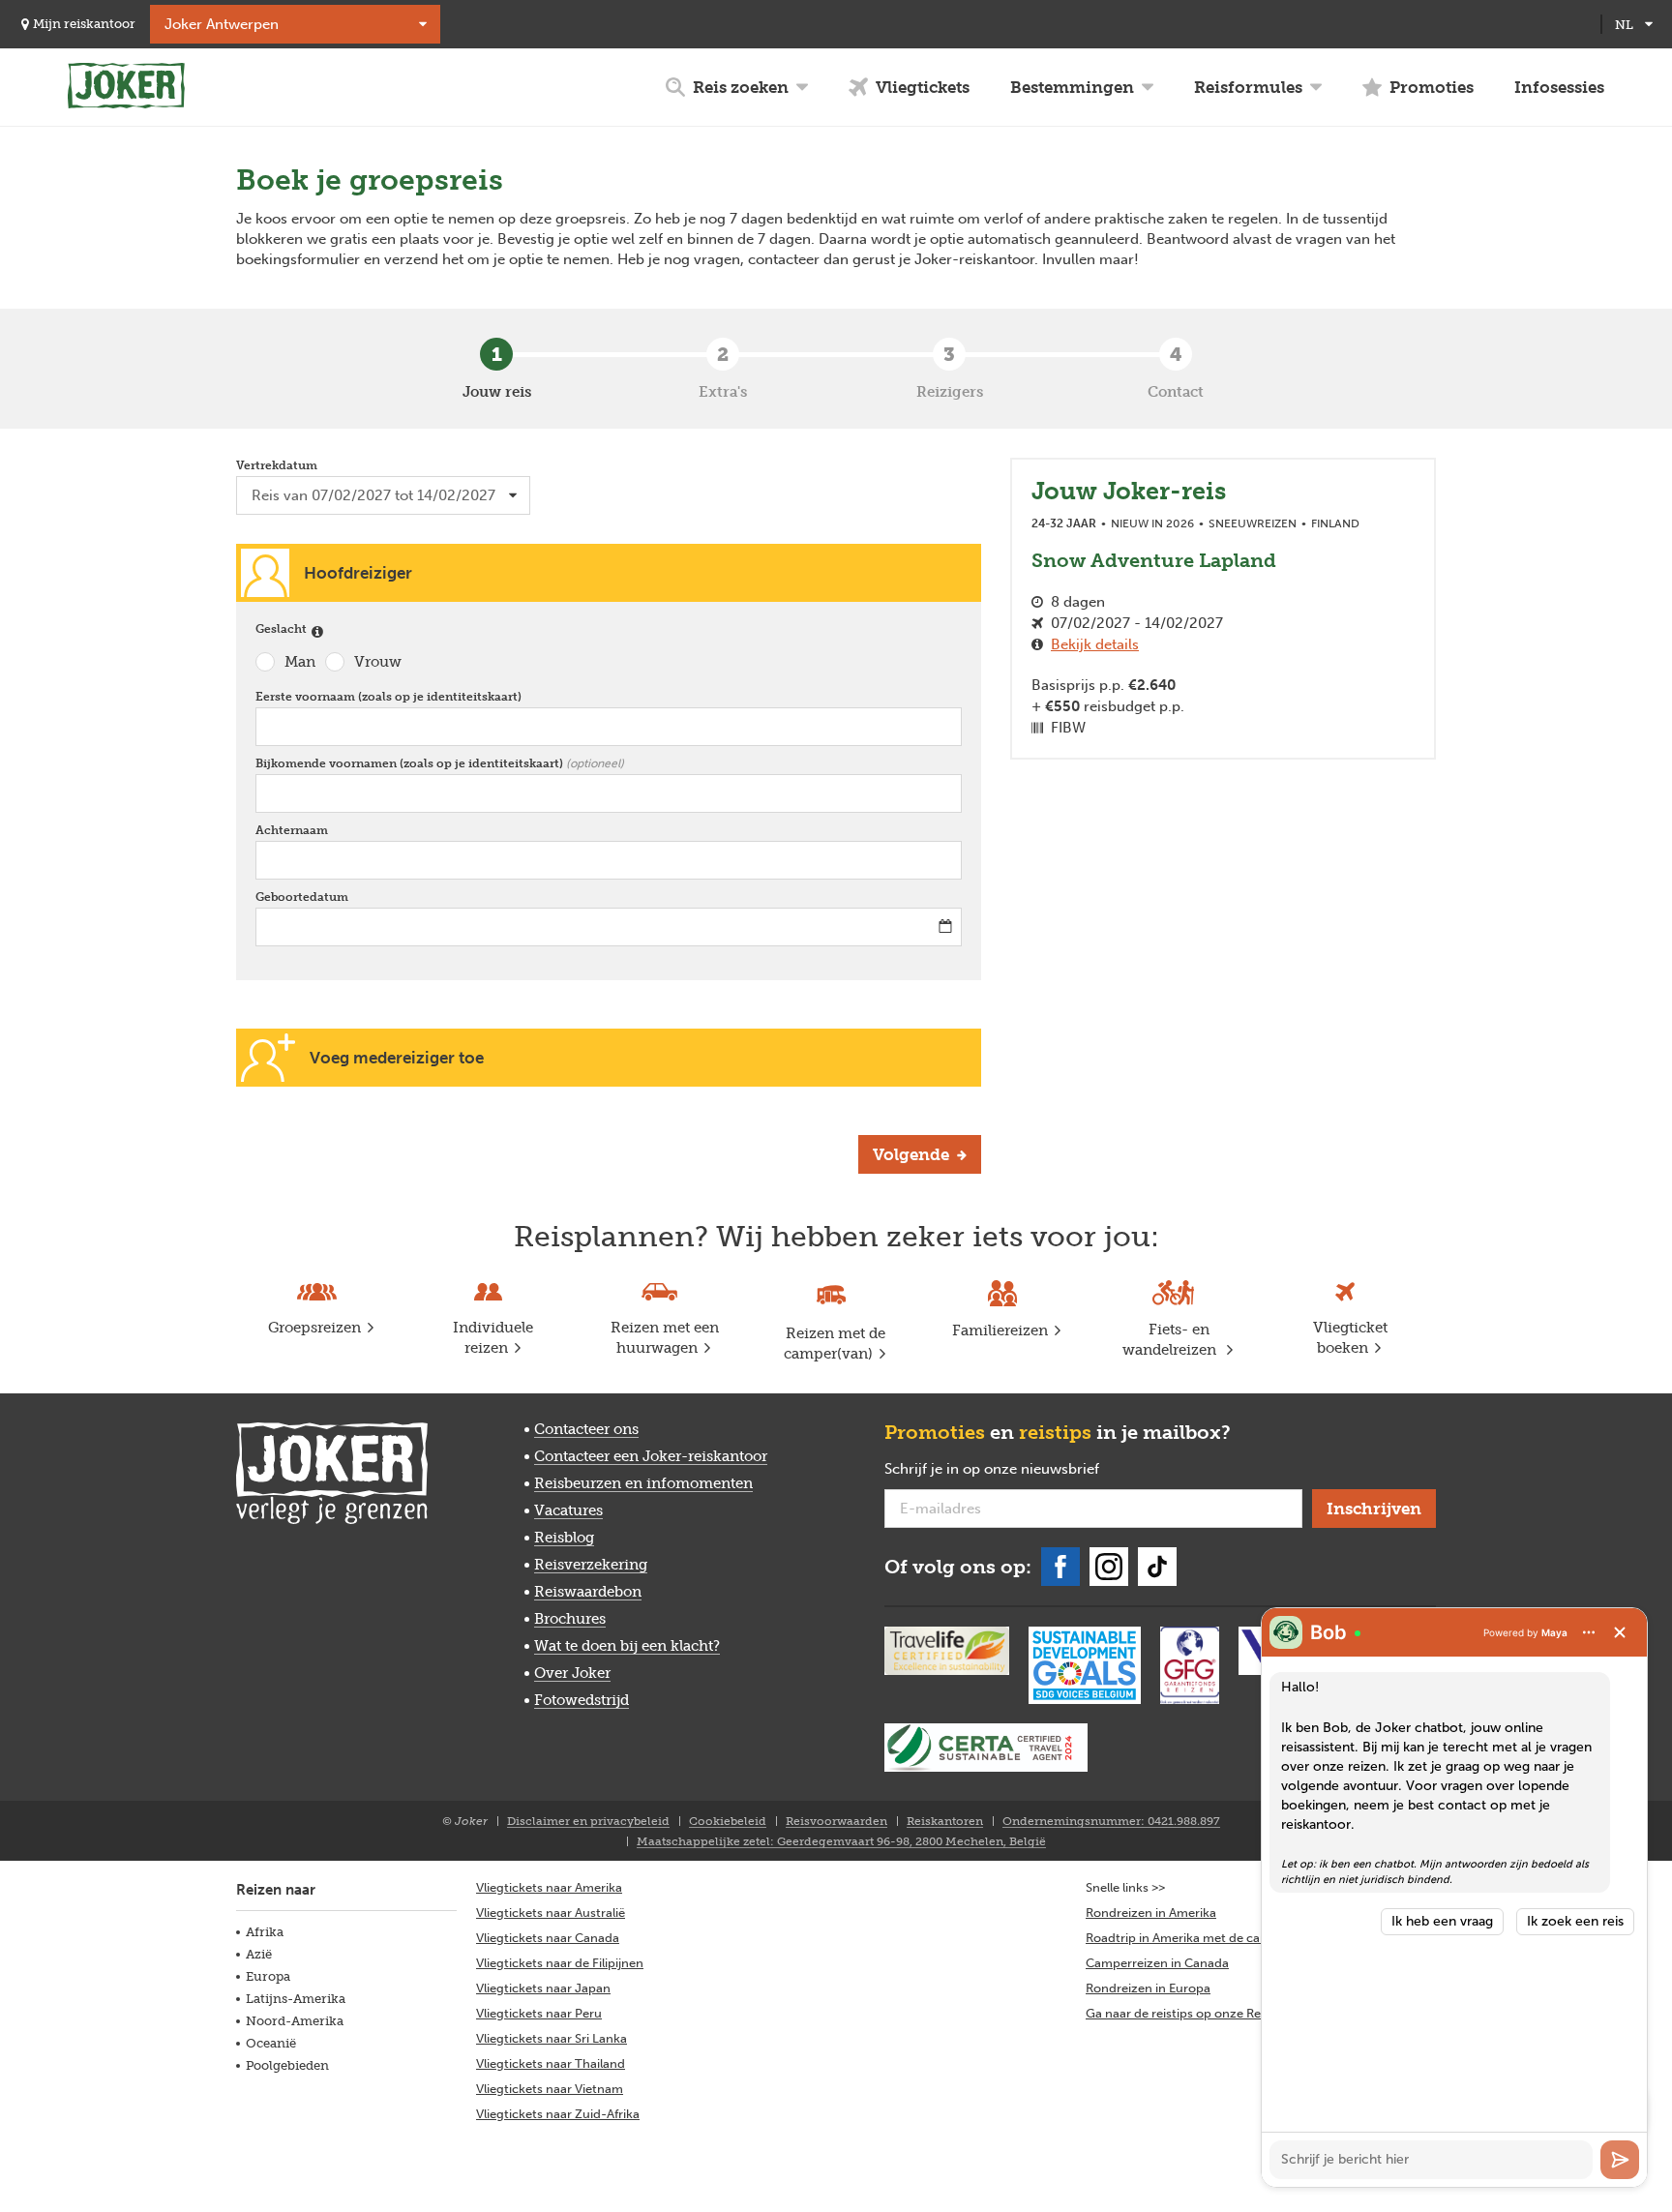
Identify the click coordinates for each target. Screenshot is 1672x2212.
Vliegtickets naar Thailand (551, 2063)
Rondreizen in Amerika (1151, 1913)
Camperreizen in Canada (1157, 1963)
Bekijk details (1095, 644)
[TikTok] (1157, 1567)
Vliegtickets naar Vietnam (550, 2089)
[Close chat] (1620, 1632)
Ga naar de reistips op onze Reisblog (1191, 2013)
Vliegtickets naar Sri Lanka (552, 2038)
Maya (1554, 1632)
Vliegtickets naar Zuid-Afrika (558, 2114)
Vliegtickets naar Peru (539, 2013)
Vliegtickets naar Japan (543, 1988)
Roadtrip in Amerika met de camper (1188, 1938)
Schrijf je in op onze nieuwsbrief (1023, 1470)
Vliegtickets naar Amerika (549, 1887)
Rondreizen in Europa (1148, 1988)
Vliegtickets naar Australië (551, 1913)
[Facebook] (1060, 1567)
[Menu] (1589, 1632)
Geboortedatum (306, 897)
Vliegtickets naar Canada (548, 1938)
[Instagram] (1109, 1567)
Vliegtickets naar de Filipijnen (560, 1963)
